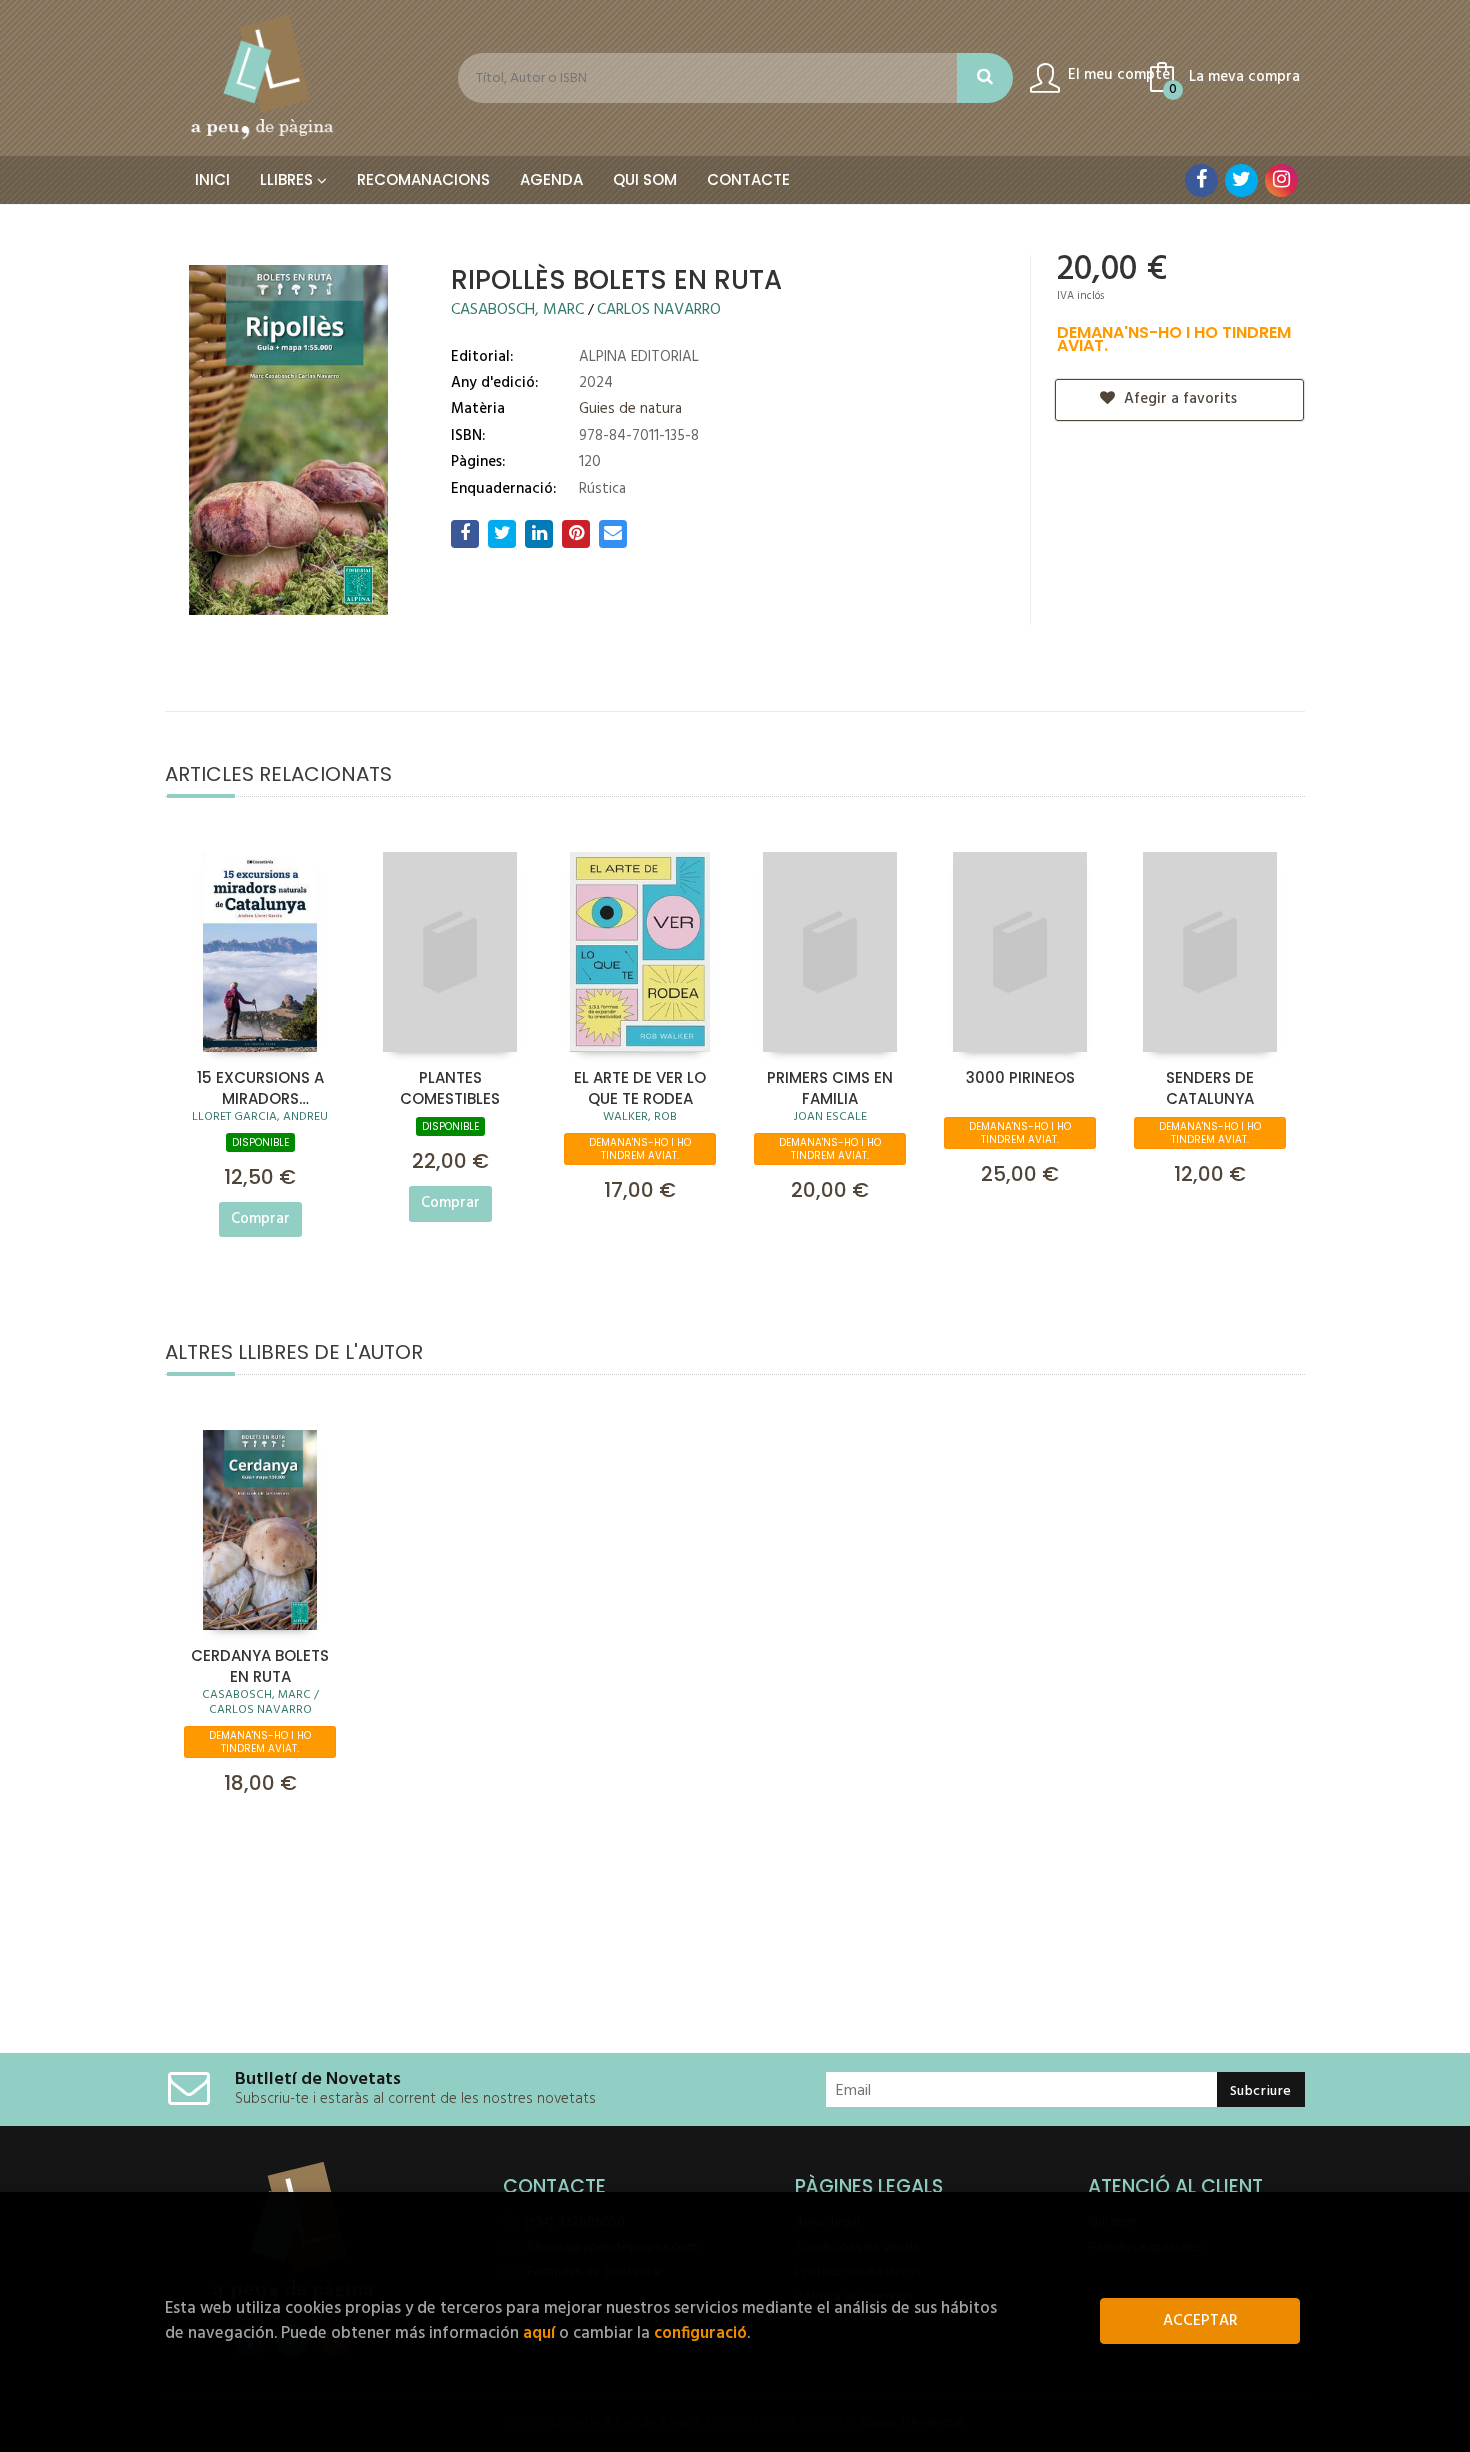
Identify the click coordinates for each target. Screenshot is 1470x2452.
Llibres (288, 179)
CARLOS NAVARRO (659, 310)
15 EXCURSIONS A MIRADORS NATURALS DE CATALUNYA (260, 1087)
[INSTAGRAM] (1281, 180)
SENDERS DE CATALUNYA (1210, 1087)
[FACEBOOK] (1201, 180)
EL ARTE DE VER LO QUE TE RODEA (640, 1087)
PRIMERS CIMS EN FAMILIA (830, 1087)
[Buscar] (985, 78)
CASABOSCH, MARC (519, 310)
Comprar (260, 1219)
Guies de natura (630, 409)
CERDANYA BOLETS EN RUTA (260, 1665)
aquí (539, 2333)
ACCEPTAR (1200, 2321)
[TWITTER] (1241, 180)
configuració (700, 2333)
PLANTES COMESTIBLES (450, 1087)
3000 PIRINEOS (1020, 1077)
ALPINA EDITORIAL (639, 357)
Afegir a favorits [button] (1178, 399)
